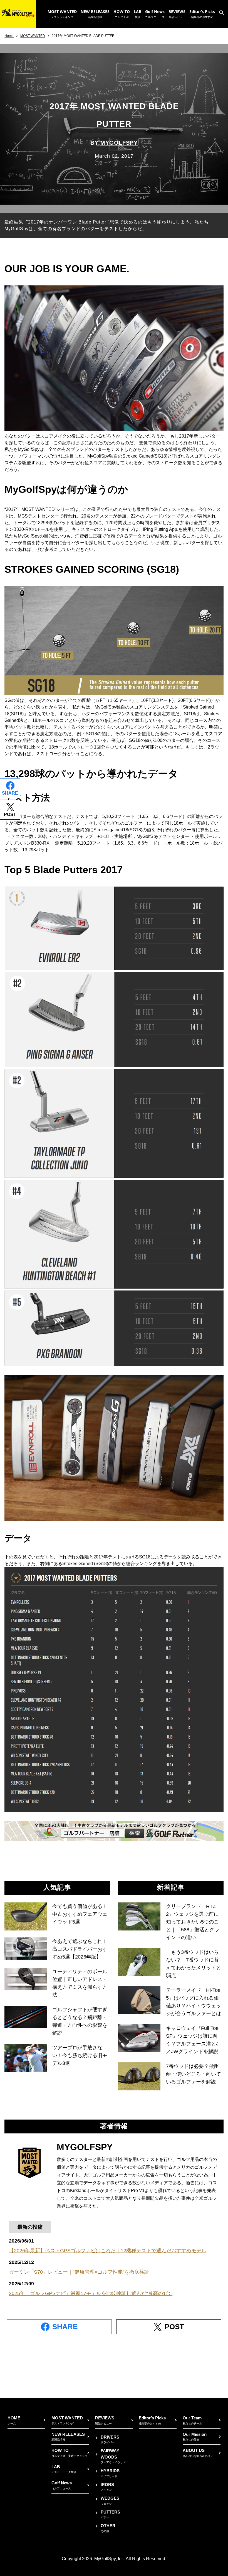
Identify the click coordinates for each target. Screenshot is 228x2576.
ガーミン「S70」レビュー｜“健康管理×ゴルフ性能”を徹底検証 (79, 2272)
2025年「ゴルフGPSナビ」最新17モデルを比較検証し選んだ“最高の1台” (91, 2293)
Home (9, 36)
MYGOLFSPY (119, 143)
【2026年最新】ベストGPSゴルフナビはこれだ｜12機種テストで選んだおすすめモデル (108, 2251)
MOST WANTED (33, 36)
